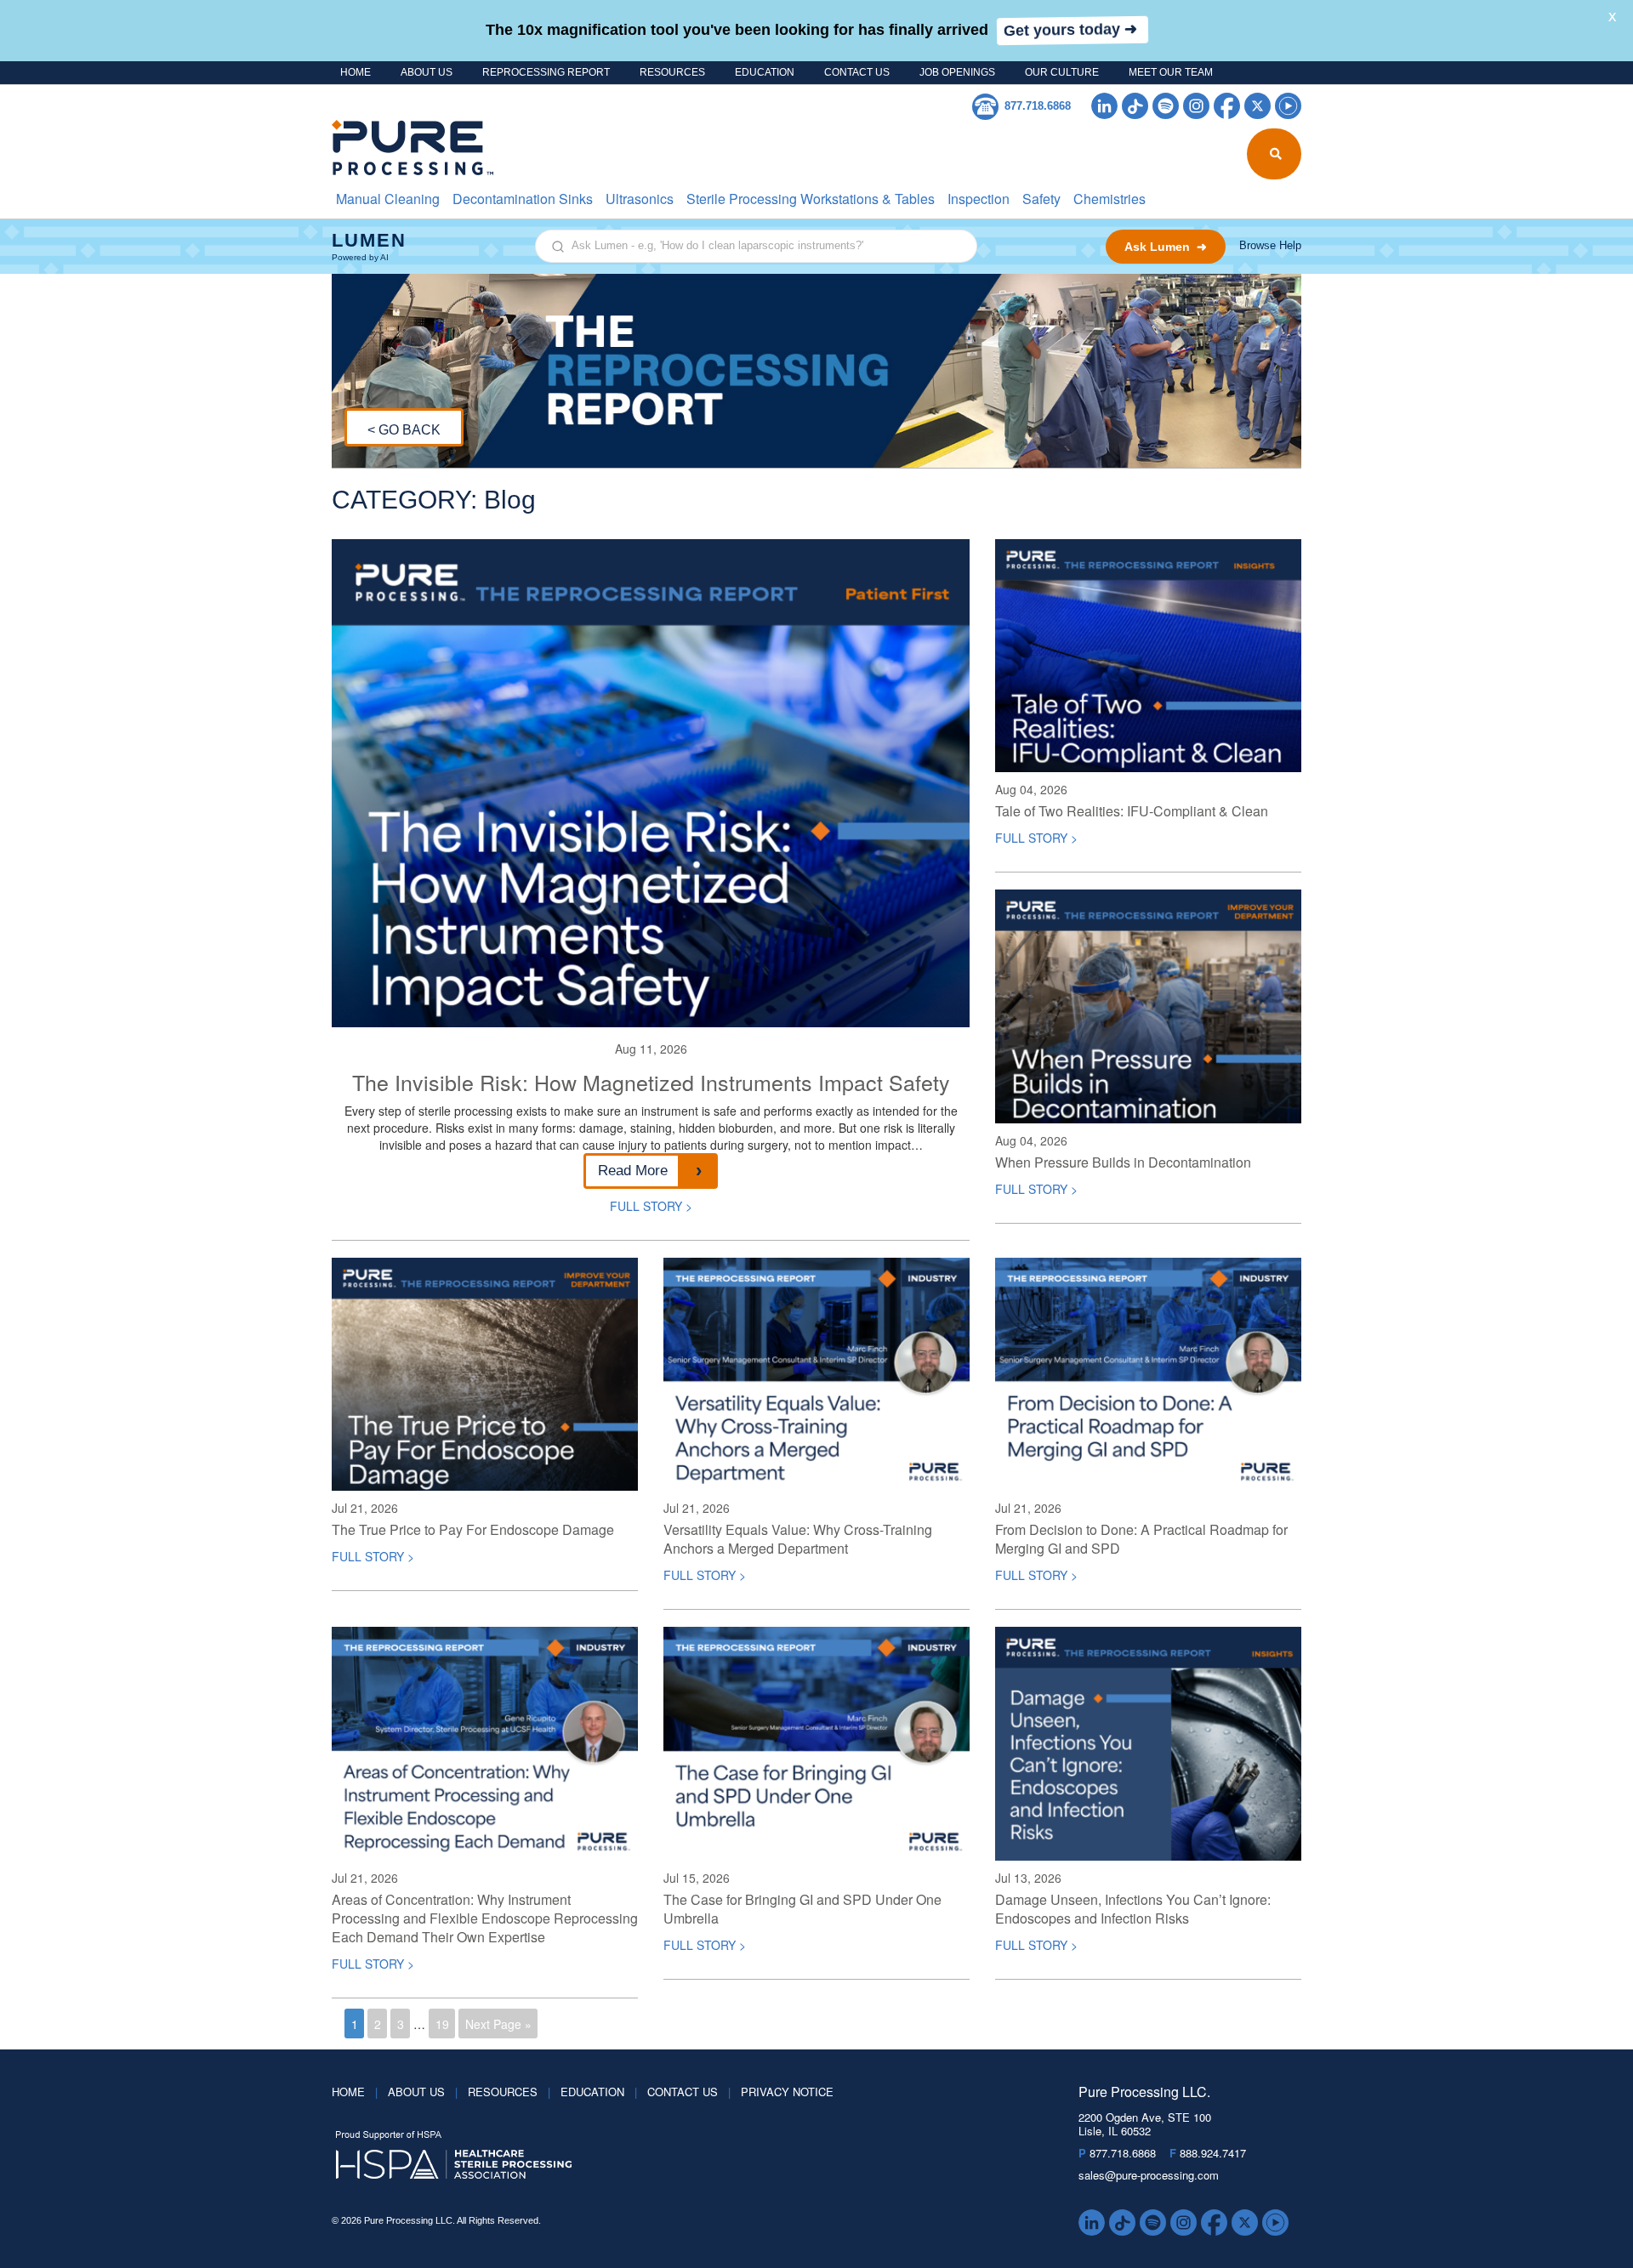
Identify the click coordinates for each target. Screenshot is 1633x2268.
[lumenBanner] (816, 247)
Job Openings (957, 72)
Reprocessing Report (546, 72)
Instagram (1196, 106)
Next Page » (498, 2024)
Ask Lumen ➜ (1166, 247)
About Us (427, 72)
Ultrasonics (640, 199)
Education (765, 72)
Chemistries (1110, 199)
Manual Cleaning (388, 199)
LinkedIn (1104, 106)
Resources (672, 72)
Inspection (979, 199)
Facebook (1227, 106)
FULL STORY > (651, 1206)
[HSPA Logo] (680, 2156)
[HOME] (402, 148)
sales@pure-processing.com (1149, 2175)
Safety (1041, 199)
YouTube (1288, 106)
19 (442, 2024)
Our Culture (1062, 72)
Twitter (1257, 106)
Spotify (1166, 106)
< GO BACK (404, 430)
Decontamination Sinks (523, 199)
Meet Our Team (1171, 72)
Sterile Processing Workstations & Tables (811, 199)
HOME (356, 72)
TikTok (1135, 106)
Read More (633, 1171)
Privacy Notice (787, 2092)
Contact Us (857, 72)
